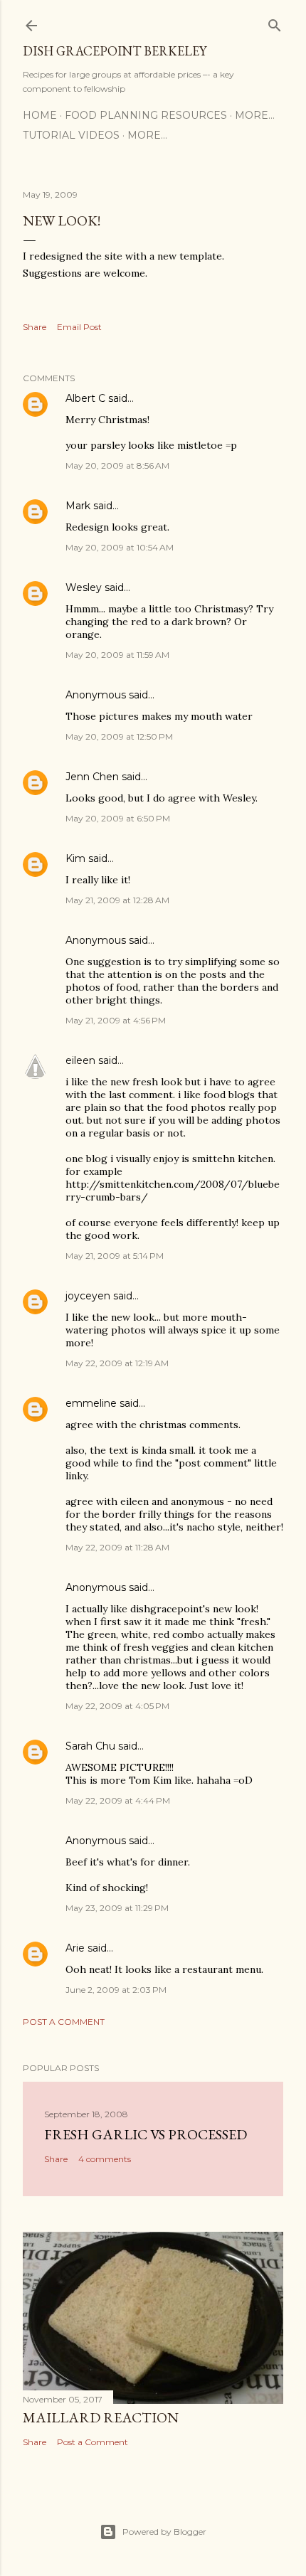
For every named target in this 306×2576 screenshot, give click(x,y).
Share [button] (35, 327)
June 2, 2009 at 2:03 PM (116, 1990)
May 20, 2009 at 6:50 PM (118, 818)
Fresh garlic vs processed (146, 2134)
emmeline (91, 1403)
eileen (80, 1060)
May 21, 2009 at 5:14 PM (115, 1256)
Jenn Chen (92, 777)
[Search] (275, 22)
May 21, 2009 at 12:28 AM (117, 900)
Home (40, 115)
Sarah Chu (90, 1746)
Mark (78, 506)
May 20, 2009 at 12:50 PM (119, 736)
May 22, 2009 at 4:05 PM (117, 1706)
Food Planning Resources (146, 115)
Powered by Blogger (164, 2532)
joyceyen (88, 1296)
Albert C (85, 398)
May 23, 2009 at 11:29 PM (117, 1908)
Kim (75, 858)
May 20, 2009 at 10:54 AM (120, 547)
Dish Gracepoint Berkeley (115, 51)
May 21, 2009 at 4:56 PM (116, 1020)
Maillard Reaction (101, 2417)
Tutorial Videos (71, 135)
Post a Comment (64, 2022)
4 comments (105, 2159)
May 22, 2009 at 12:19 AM (117, 1363)
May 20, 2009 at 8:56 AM (117, 465)
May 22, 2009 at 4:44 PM (118, 1800)
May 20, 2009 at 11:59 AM (117, 655)
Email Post (79, 327)
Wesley (84, 587)
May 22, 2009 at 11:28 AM (117, 1547)
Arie (75, 1948)
